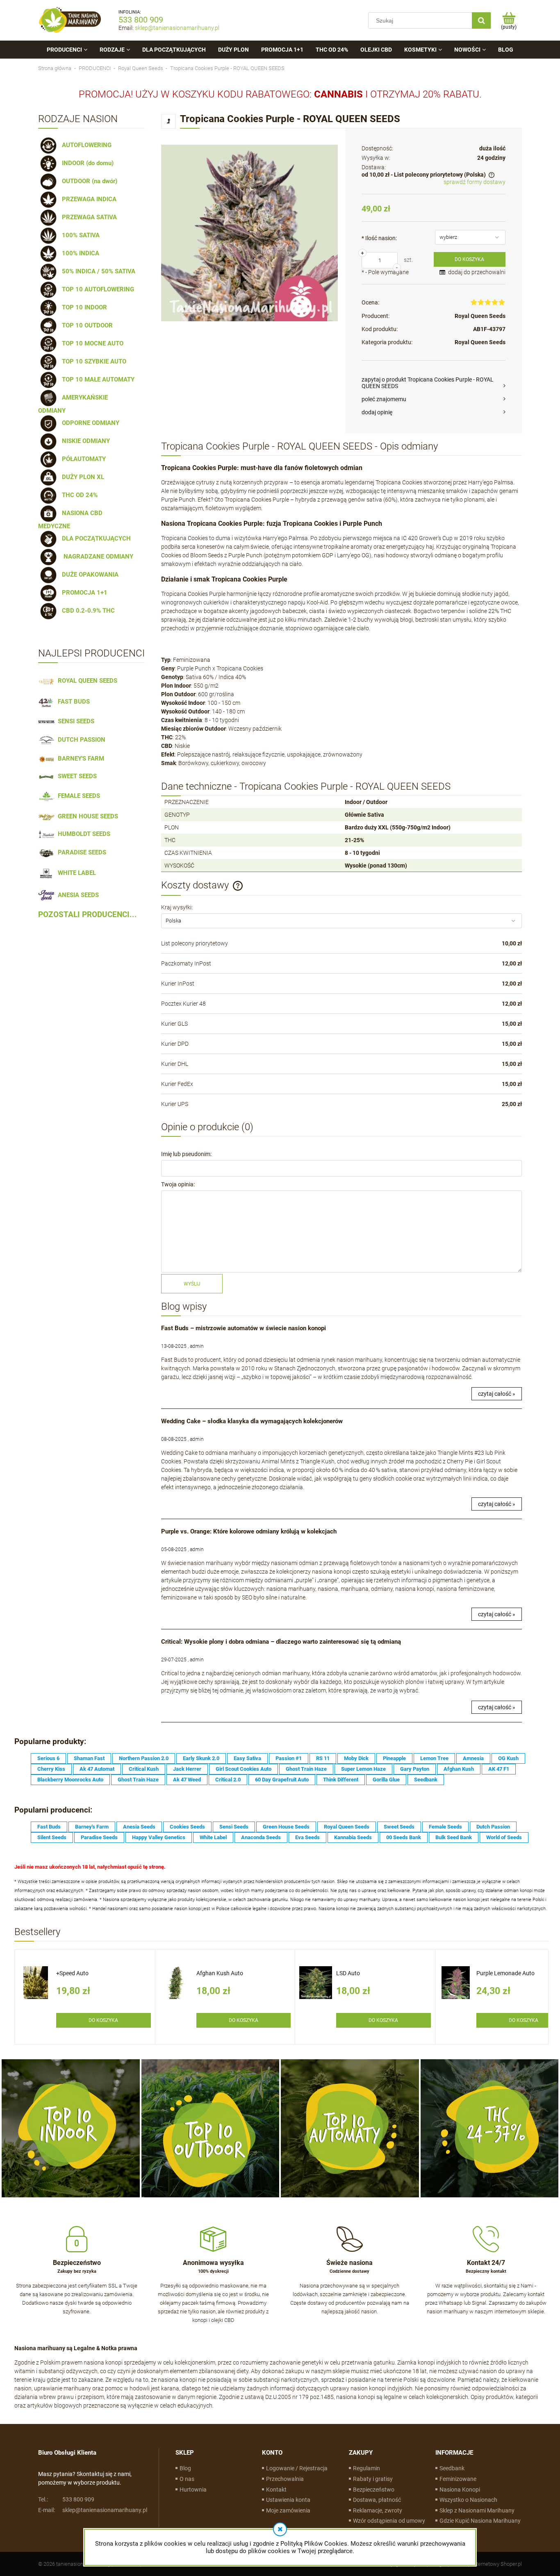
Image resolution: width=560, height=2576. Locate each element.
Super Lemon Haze (363, 1769)
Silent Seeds (52, 1837)
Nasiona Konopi (460, 2490)
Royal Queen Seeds (480, 316)
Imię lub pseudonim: (186, 1154)
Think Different (341, 1780)
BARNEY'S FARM (79, 759)
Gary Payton (415, 1769)
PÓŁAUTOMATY (82, 459)
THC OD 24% (78, 495)
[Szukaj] (481, 20)
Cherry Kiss (51, 1769)
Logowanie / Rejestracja (297, 2468)
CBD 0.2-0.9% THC (87, 611)
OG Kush (508, 1758)
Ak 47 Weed (187, 1780)
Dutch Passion (493, 1827)
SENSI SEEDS (74, 721)
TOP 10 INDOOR (83, 307)
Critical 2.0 (228, 1780)
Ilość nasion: (379, 238)
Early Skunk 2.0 (201, 1758)
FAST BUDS (72, 702)
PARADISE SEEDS (80, 852)
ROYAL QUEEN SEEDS (86, 681)
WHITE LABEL (75, 873)
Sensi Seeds (234, 1827)
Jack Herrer (187, 1769)
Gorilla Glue (386, 1780)
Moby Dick (356, 1758)
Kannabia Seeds (353, 1837)
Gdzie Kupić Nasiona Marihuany (480, 2521)
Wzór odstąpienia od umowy (389, 2521)
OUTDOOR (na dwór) (88, 181)
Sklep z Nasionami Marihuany (477, 2510)
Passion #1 (289, 1758)
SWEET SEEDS (76, 776)
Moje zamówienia (288, 2510)
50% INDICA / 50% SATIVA (97, 271)
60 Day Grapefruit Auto (282, 1780)
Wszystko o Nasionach (468, 2500)
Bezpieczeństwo (374, 2490)
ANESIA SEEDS (77, 895)
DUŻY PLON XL (81, 477)
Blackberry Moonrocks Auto (70, 1780)
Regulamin (367, 2468)
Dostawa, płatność (377, 2500)
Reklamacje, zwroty (378, 2510)
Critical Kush (144, 1769)
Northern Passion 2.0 (144, 1758)
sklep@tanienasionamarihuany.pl (177, 28)
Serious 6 (48, 1758)
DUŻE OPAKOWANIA (89, 575)
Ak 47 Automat (97, 1769)
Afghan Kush (459, 1769)
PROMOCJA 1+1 (83, 593)
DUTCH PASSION (80, 740)
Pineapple (394, 1758)
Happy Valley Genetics (159, 1837)
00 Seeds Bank (404, 1837)
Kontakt (276, 2490)
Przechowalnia (285, 2479)
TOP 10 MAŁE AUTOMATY (97, 379)
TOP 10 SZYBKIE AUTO (92, 361)
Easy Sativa (247, 1758)
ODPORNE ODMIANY (89, 423)
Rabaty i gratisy (373, 2479)
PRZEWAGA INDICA (88, 199)
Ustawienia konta (288, 2500)
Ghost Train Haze (306, 1769)
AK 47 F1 (499, 1769)
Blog (185, 2468)
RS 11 (323, 1758)
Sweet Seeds (399, 1827)
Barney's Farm (92, 1827)
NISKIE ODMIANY (84, 441)
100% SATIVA (79, 235)
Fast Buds (49, 1827)
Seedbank (426, 1780)
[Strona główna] (70, 20)
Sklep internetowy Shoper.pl (490, 2564)
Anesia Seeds (139, 1827)
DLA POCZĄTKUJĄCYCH (95, 538)
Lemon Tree (434, 1758)
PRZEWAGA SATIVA (88, 217)
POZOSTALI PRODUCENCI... (88, 915)
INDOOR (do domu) (86, 163)
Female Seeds (445, 1827)
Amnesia (473, 1758)
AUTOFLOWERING (85, 145)
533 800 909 (141, 20)
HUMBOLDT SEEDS (82, 834)
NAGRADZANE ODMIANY (96, 557)
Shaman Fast (89, 1758)
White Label (213, 1837)
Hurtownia (193, 2490)
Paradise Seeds (99, 1837)
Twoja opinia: (178, 1184)
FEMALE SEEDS (77, 796)
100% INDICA (79, 253)
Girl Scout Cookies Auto (244, 1769)
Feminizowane (458, 2479)
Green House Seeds (286, 1827)
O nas (187, 2479)
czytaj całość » (497, 1394)
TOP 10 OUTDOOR (86, 325)
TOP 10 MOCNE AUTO (91, 343)
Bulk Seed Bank (454, 1837)
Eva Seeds (307, 1837)
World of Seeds (504, 1837)
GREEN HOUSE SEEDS (86, 816)
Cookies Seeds (187, 1827)
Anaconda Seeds (261, 1837)
